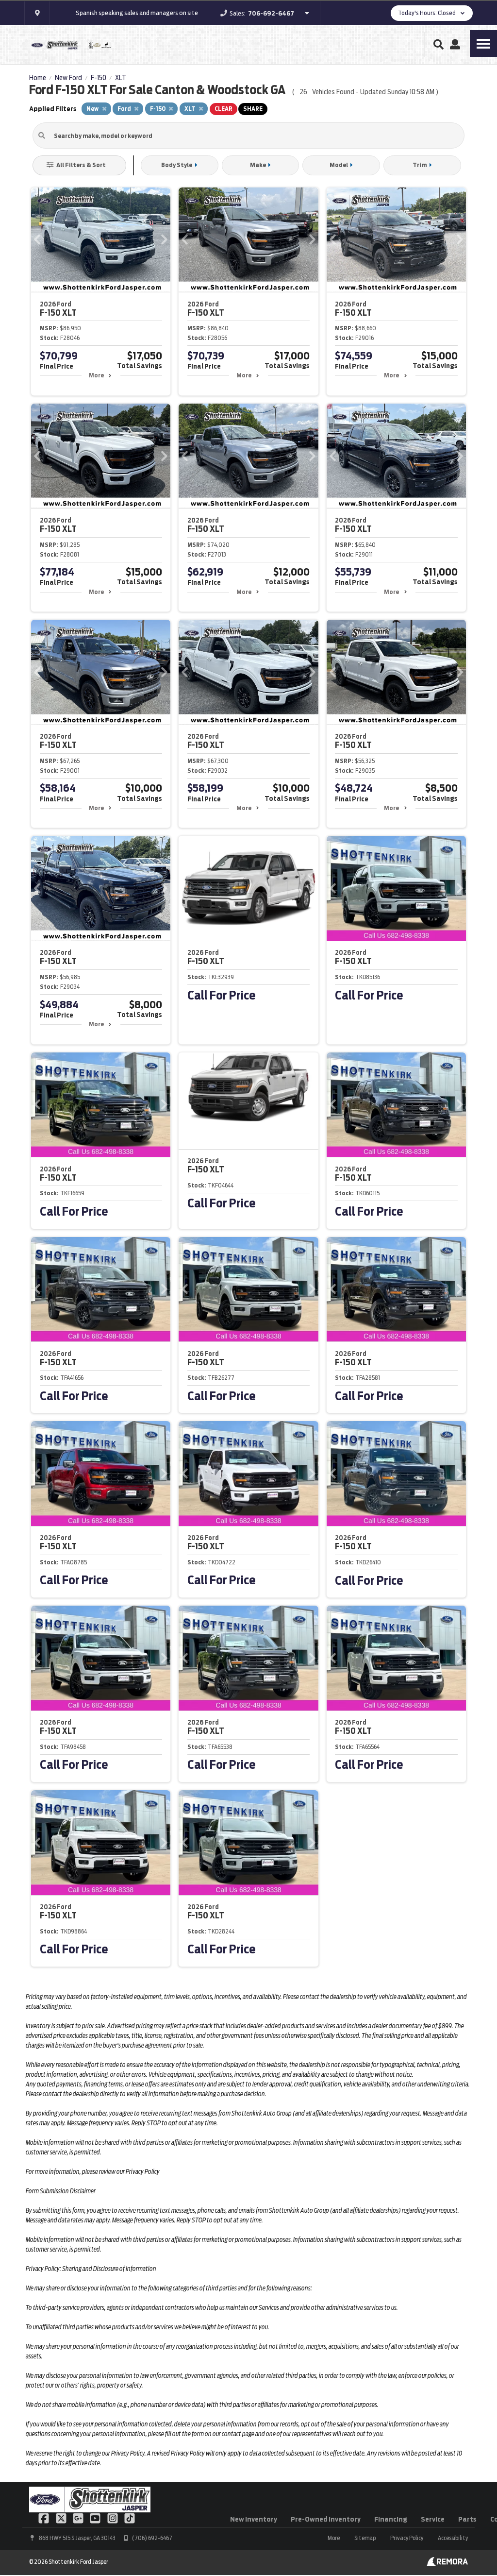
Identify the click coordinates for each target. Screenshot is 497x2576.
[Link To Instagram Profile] (113, 2517)
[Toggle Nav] (483, 43)
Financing (391, 2519)
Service (433, 2519)
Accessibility (453, 2538)
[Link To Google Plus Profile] (79, 2517)
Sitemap (365, 2538)
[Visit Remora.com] (447, 2563)
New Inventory (254, 2519)
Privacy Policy (407, 2538)
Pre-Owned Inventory (326, 2519)
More (96, 375)
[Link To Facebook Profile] (44, 2517)
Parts (467, 2519)
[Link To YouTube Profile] (96, 2517)
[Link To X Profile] (61, 2517)
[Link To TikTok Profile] (130, 2517)
